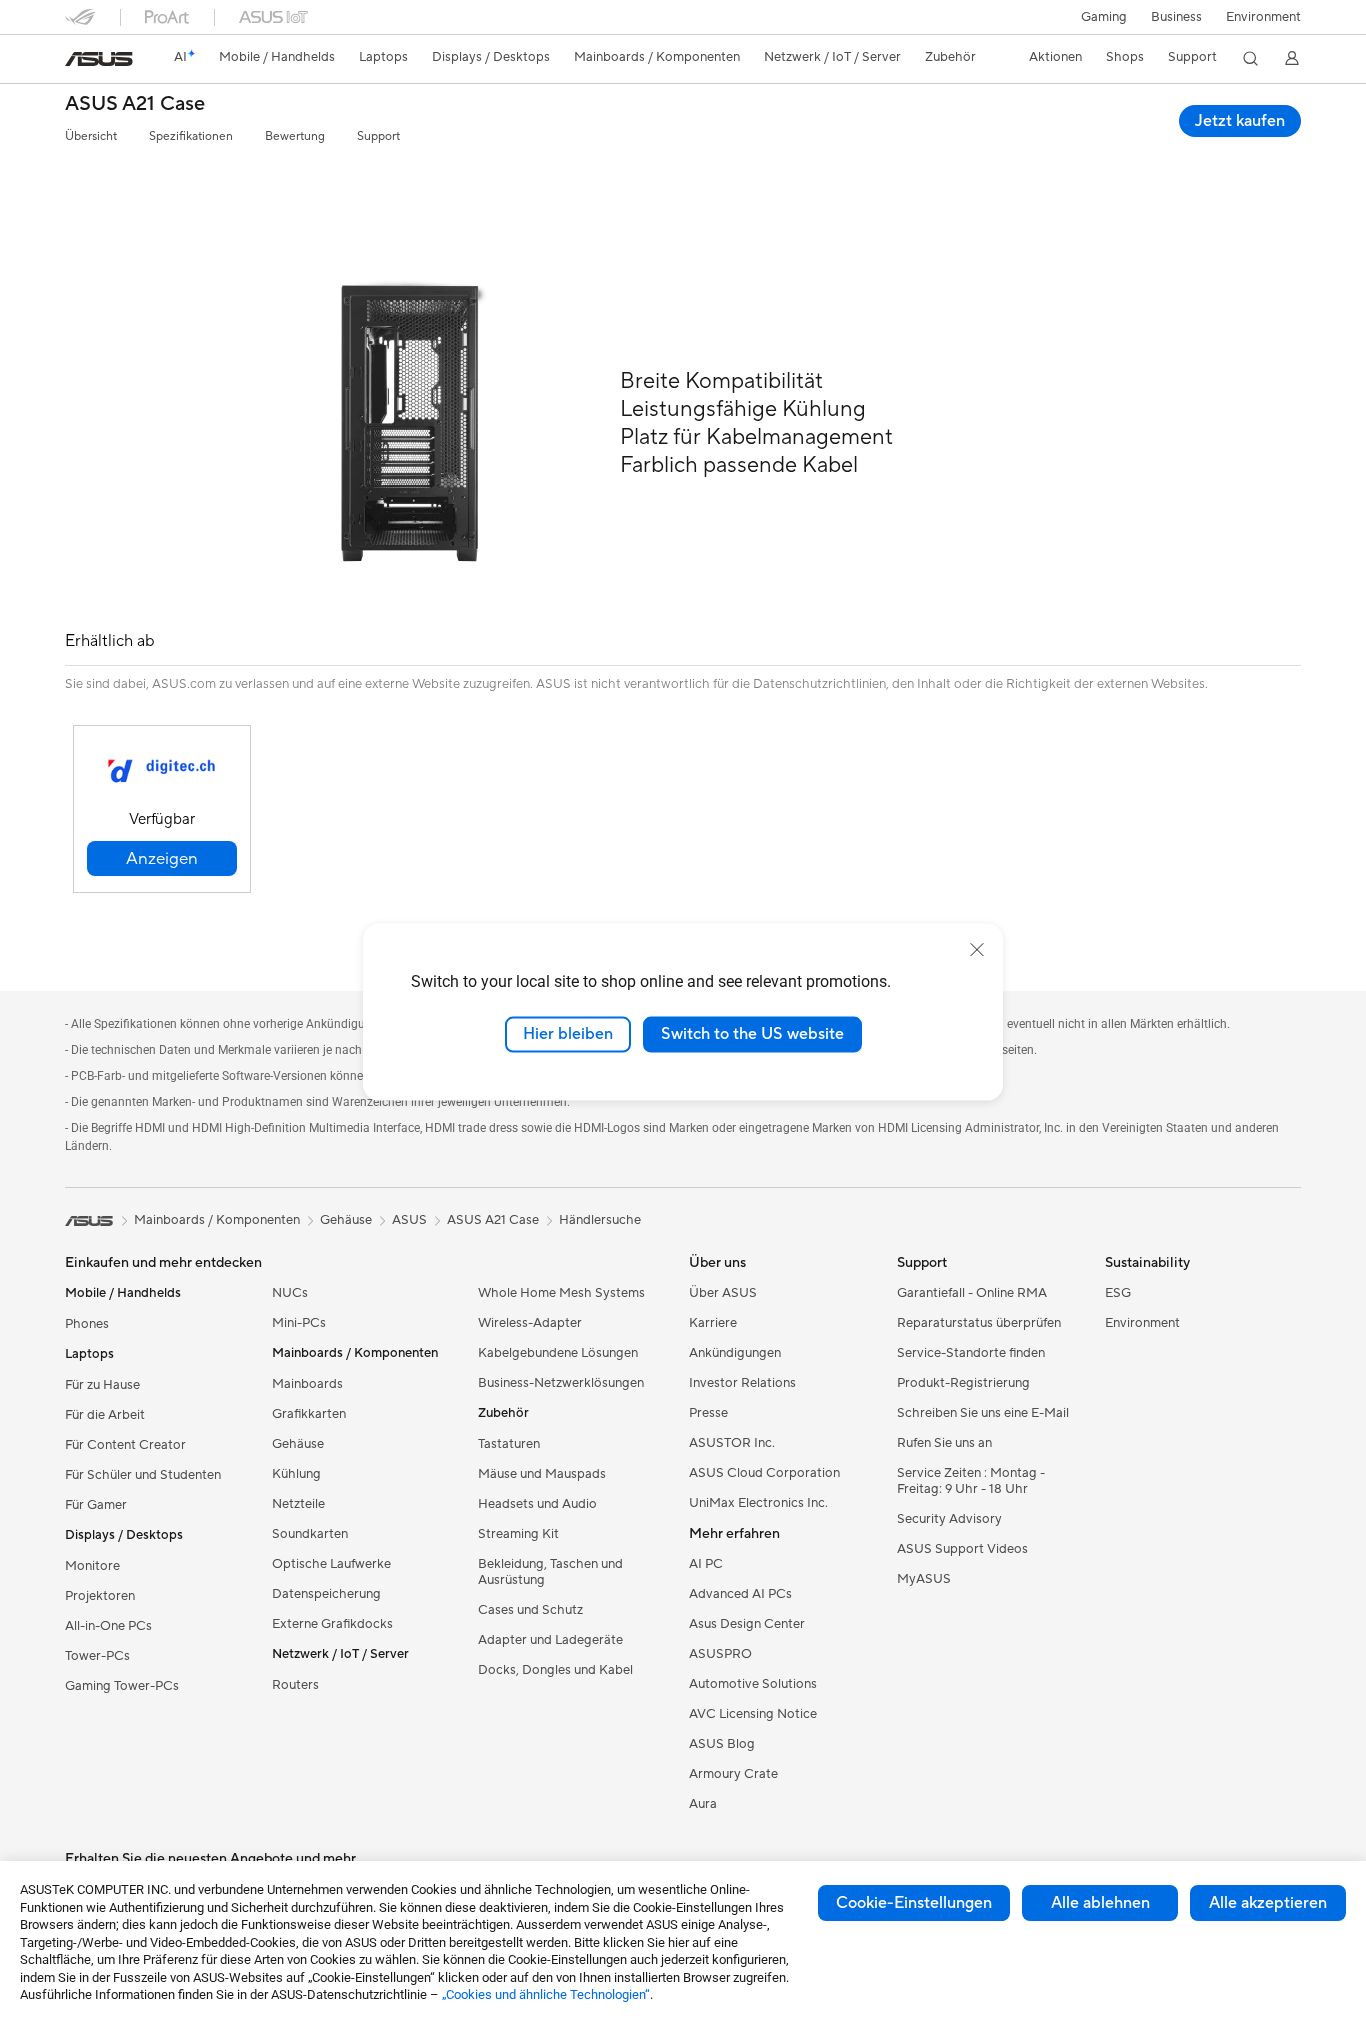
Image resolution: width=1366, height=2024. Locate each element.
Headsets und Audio (537, 1504)
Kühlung (296, 1474)
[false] (162, 858)
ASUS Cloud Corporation (764, 1473)
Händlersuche (600, 1220)
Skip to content (77, 61)
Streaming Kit (518, 1534)
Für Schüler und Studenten (143, 1475)
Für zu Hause (102, 1385)
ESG (1118, 1293)
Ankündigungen (735, 1353)
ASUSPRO (720, 1654)
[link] (99, 59)
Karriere (713, 1323)
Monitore (92, 1566)
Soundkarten (310, 1534)
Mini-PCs (299, 1323)
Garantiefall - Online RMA (972, 1293)
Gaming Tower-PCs (122, 1686)
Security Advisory (949, 1519)
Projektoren (100, 1596)
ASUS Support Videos (962, 1549)
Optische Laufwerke (331, 1564)
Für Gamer (96, 1505)
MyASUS (924, 1579)
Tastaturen (509, 1444)
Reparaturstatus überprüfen (979, 1323)
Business (1176, 17)
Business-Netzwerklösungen (561, 1383)
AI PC (706, 1564)
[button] (1104, 17)
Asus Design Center (747, 1624)
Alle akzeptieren (1268, 1903)
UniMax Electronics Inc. (758, 1503)
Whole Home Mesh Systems (561, 1293)
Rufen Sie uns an (944, 1443)
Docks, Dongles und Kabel (555, 1670)
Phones (87, 1324)
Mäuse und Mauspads (542, 1474)
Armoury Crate (733, 1774)
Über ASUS (723, 1293)
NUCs (290, 1293)
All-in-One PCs (108, 1626)
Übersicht (91, 136)
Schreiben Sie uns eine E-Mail (983, 1413)
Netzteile (298, 1504)
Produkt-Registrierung (963, 1383)
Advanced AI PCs (740, 1594)
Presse (708, 1413)
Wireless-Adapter (530, 1323)
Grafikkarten (309, 1414)
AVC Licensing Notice (753, 1714)
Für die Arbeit (105, 1415)
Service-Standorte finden (971, 1353)
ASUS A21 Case (135, 104)
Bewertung (295, 136)
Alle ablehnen (1100, 1903)
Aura (703, 1804)
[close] (977, 950)
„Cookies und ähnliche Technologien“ (546, 1994)
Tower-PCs (97, 1656)
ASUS (409, 1220)
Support (378, 136)
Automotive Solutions (753, 1684)
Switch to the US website (752, 1034)
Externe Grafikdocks (332, 1624)
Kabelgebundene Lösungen (558, 1353)
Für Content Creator (125, 1445)
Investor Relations (742, 1383)
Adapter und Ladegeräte (550, 1640)
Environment (1263, 17)
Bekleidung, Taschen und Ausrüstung (550, 1572)
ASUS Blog (722, 1744)
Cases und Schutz (530, 1610)
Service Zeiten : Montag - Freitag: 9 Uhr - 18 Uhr (971, 1481)
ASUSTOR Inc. (732, 1443)
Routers (295, 1685)
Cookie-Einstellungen (914, 1903)
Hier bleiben (568, 1034)
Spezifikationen (191, 136)
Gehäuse (298, 1444)
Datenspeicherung (326, 1594)
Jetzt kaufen (1240, 121)
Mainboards (307, 1384)
